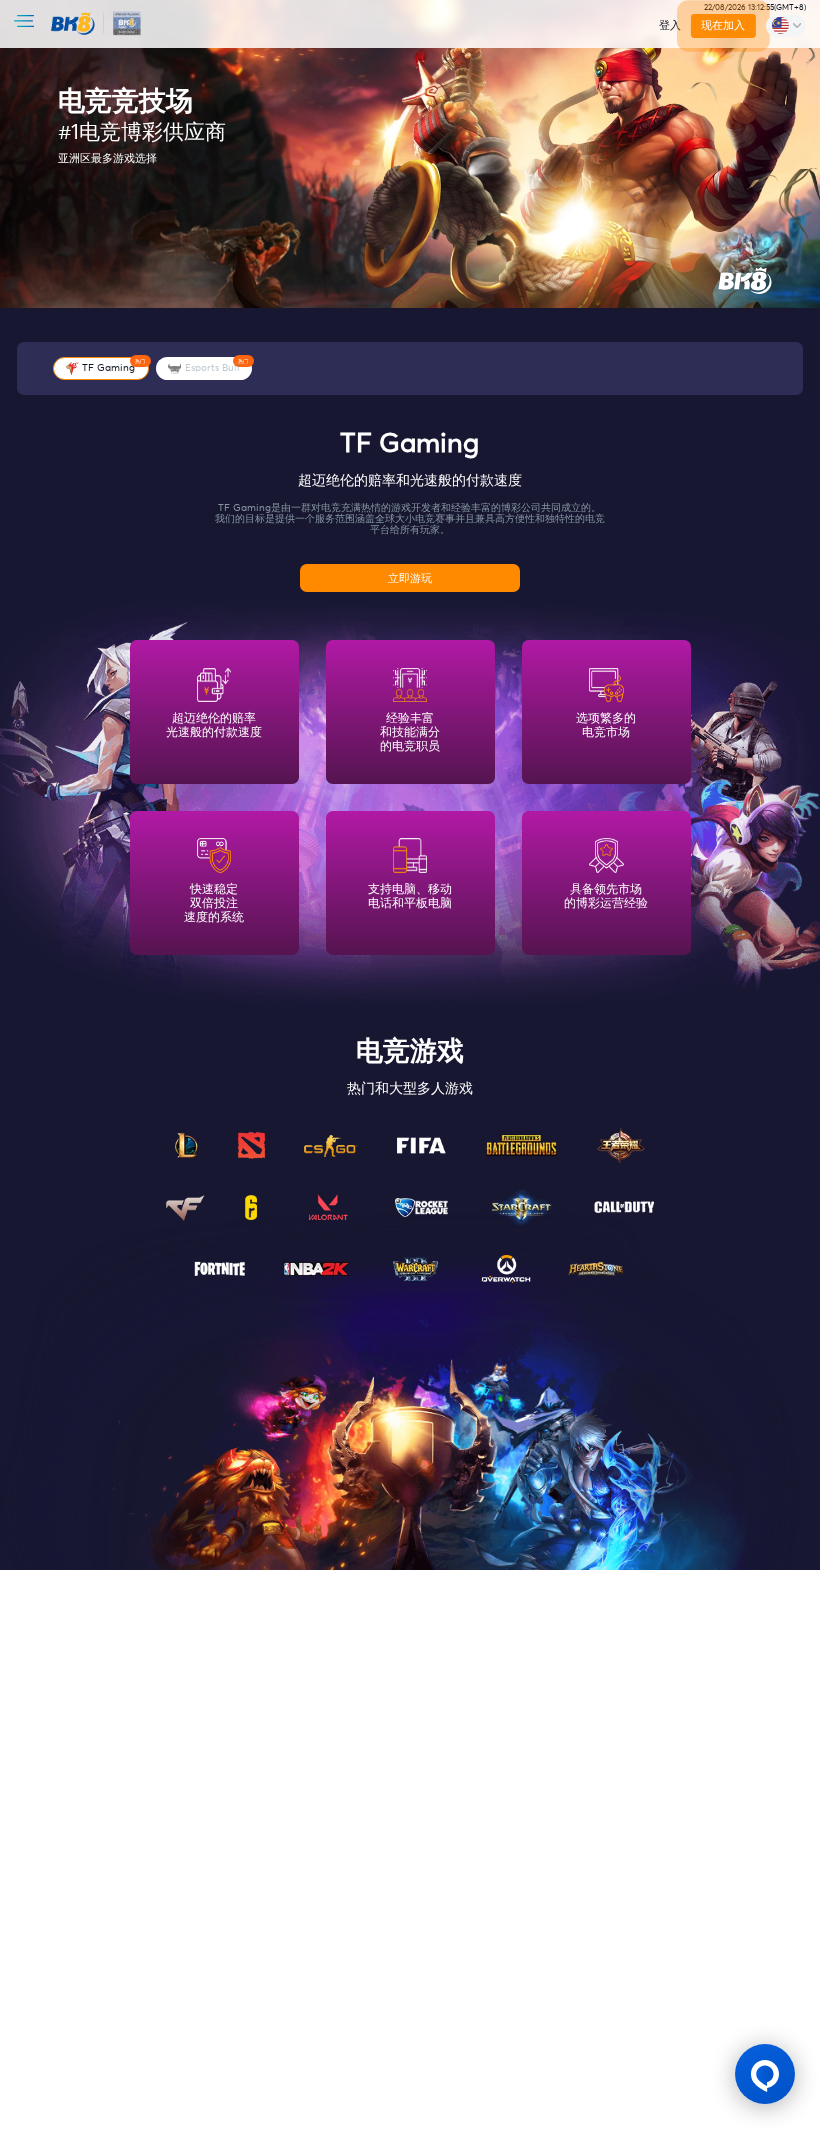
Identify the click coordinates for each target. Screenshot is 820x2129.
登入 (670, 25)
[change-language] (786, 26)
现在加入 (723, 25)
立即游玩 (410, 578)
